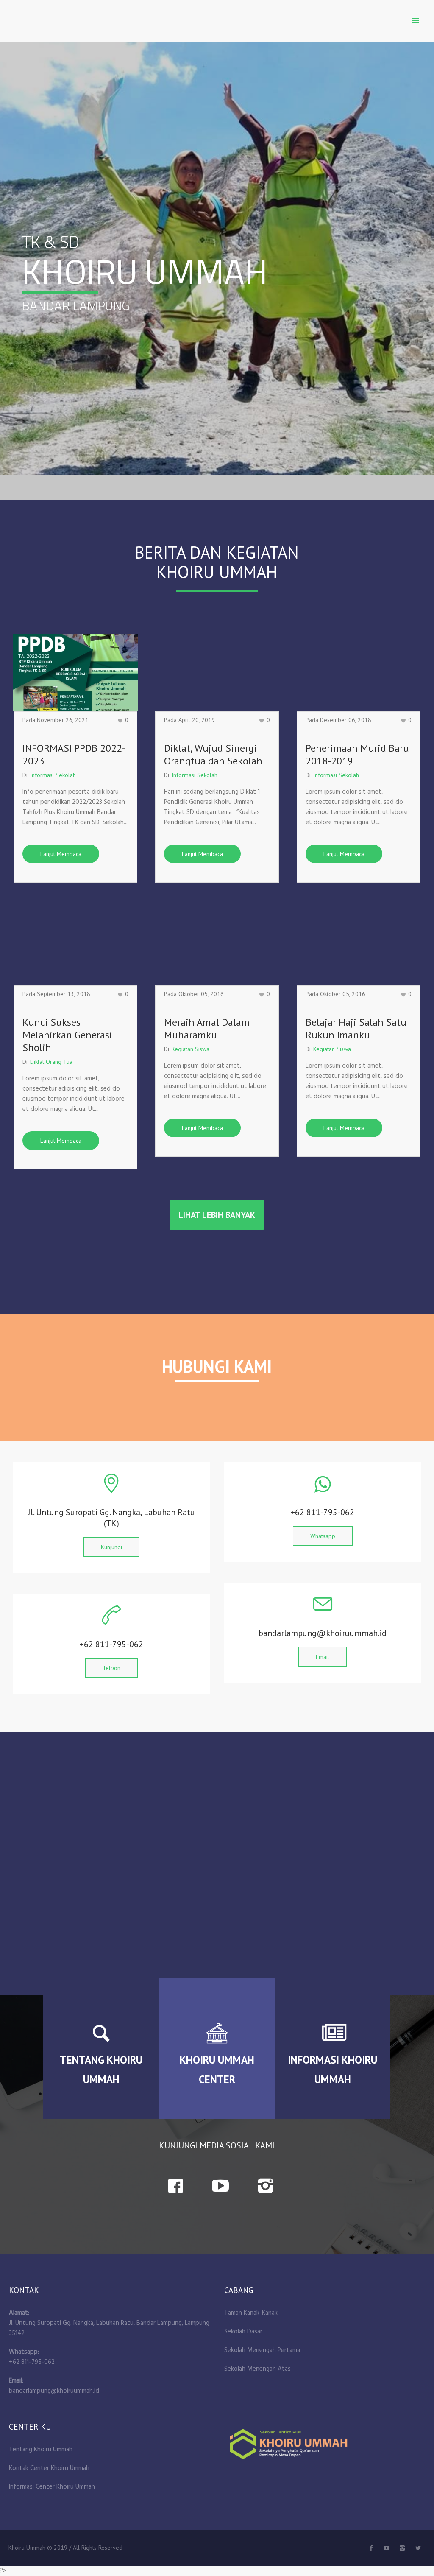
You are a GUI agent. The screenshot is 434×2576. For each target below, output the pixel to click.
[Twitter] (387, 2548)
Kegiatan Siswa (191, 1049)
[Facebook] (371, 2548)
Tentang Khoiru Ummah (41, 2450)
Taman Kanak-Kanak (251, 2313)
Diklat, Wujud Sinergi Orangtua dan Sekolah (213, 754)
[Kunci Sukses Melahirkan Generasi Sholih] (75, 947)
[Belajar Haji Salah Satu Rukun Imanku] (359, 947)
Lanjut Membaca (61, 854)
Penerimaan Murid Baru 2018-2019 (357, 754)
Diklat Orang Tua (51, 1062)
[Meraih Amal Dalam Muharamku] (217, 947)
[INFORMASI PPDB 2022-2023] (75, 673)
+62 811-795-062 (32, 2362)
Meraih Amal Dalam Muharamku (207, 1028)
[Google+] (402, 2548)
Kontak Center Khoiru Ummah (49, 2468)
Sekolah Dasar (243, 2332)
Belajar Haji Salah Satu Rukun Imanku (356, 1028)
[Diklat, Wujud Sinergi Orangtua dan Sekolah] (217, 673)
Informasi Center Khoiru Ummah (52, 2487)
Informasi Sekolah (53, 775)
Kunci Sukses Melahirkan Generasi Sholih (67, 1035)
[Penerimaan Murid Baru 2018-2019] (359, 673)
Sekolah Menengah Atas (257, 2369)
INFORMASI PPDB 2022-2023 (74, 754)
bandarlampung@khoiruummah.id (54, 2391)
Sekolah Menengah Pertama (262, 2350)
